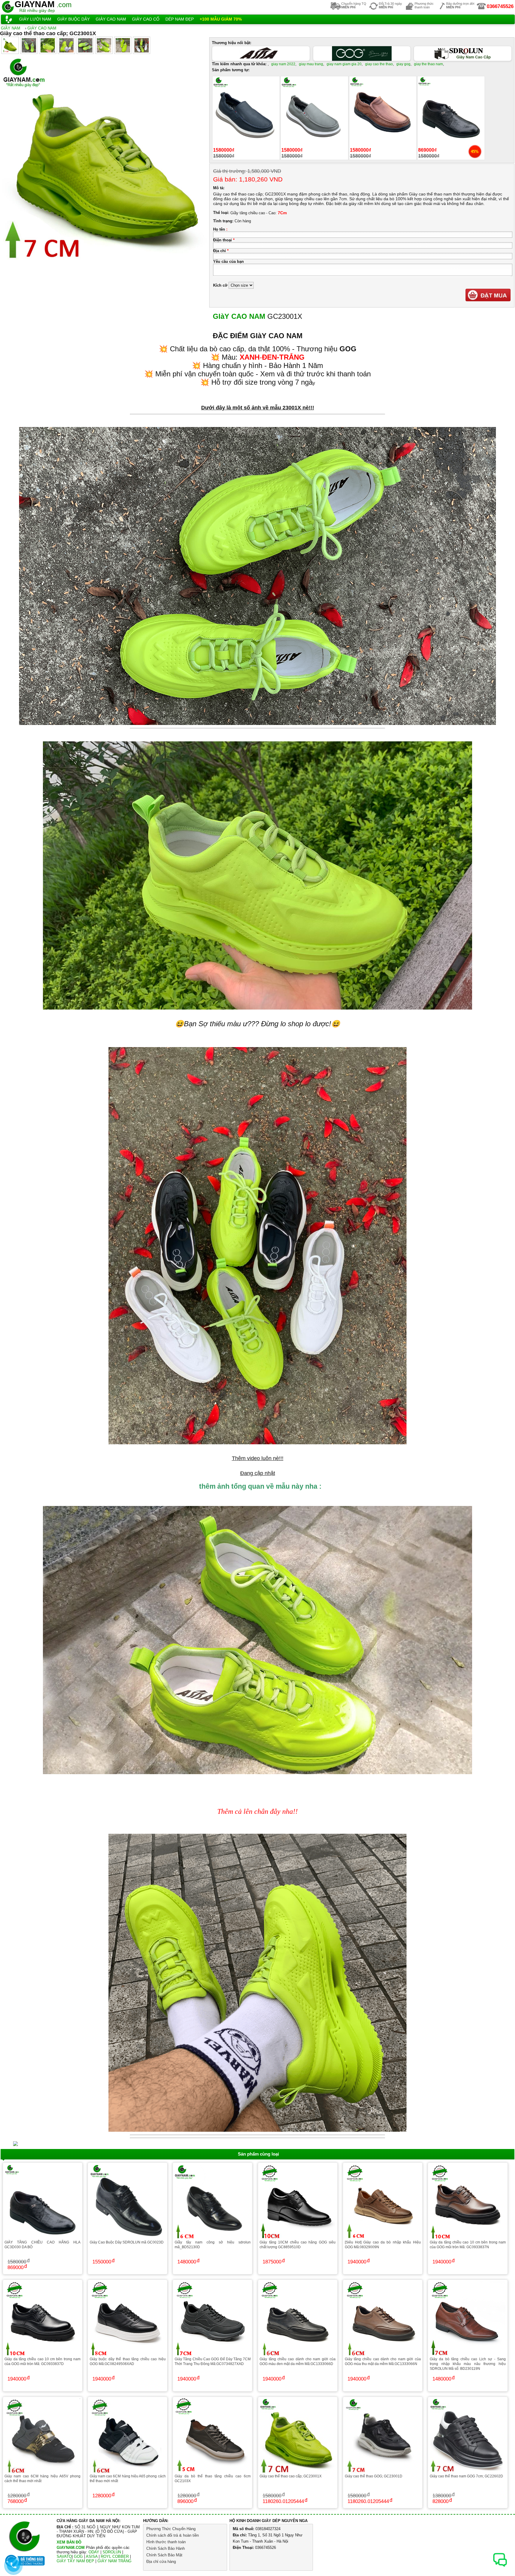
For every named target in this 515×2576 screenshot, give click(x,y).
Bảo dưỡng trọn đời (460, 5)
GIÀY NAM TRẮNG (114, 2561)
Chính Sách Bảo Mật (164, 2555)
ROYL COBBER (115, 2556)
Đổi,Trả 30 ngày (390, 5)
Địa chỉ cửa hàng (161, 2562)
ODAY (94, 2552)
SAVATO (64, 2556)
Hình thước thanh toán (166, 2542)
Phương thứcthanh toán (424, 5)
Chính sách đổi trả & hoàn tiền (173, 2535)
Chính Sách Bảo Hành (166, 2548)
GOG (78, 2556)
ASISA (92, 2556)
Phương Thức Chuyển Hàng (171, 2529)
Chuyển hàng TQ (354, 5)
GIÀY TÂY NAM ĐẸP (75, 2561)
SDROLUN (112, 2552)
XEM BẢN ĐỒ (69, 2542)
